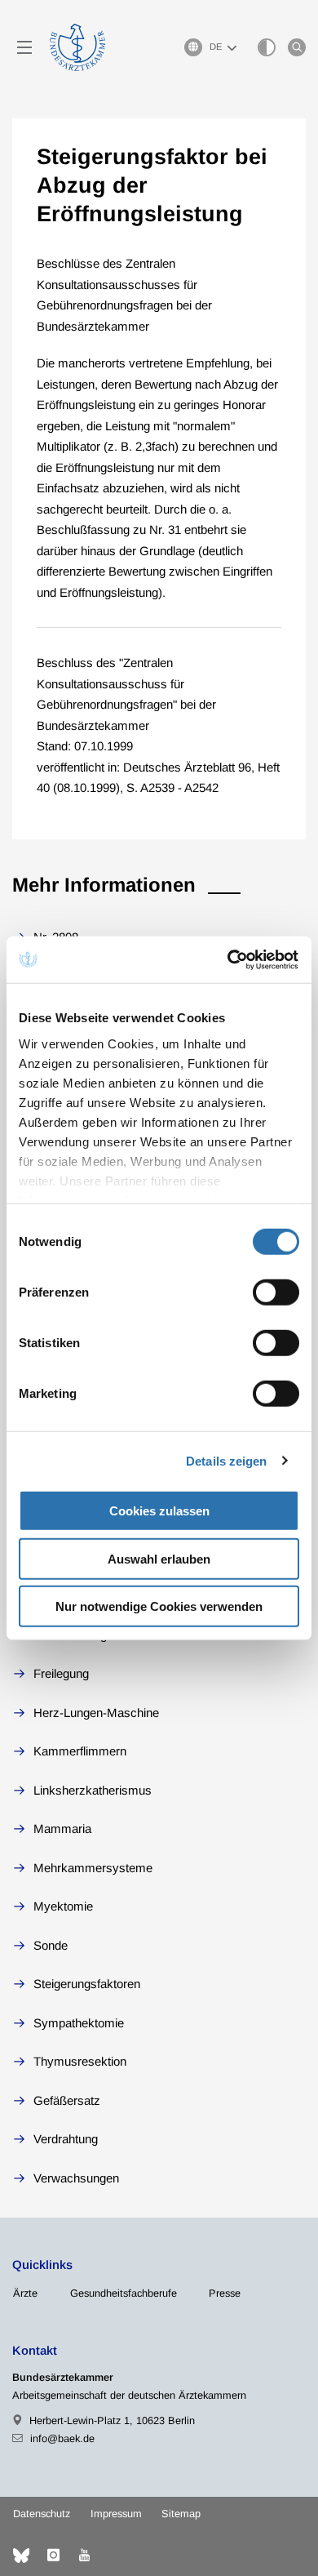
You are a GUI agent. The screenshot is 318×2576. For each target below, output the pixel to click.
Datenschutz (42, 2514)
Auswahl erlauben (159, 1558)
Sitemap (181, 2514)
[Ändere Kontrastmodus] (267, 47)
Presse (225, 2293)
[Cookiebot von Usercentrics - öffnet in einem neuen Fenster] (229, 959)
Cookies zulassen (159, 1511)
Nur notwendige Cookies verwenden (159, 1606)
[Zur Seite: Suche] (297, 47)
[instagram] (53, 2556)
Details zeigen (226, 1460)
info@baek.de (62, 2438)
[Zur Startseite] (77, 47)
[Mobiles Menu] (24, 47)
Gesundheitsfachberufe (124, 2293)
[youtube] (84, 2556)
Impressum (116, 2514)
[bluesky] (21, 2556)
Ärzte (25, 2293)
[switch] (276, 1292)
